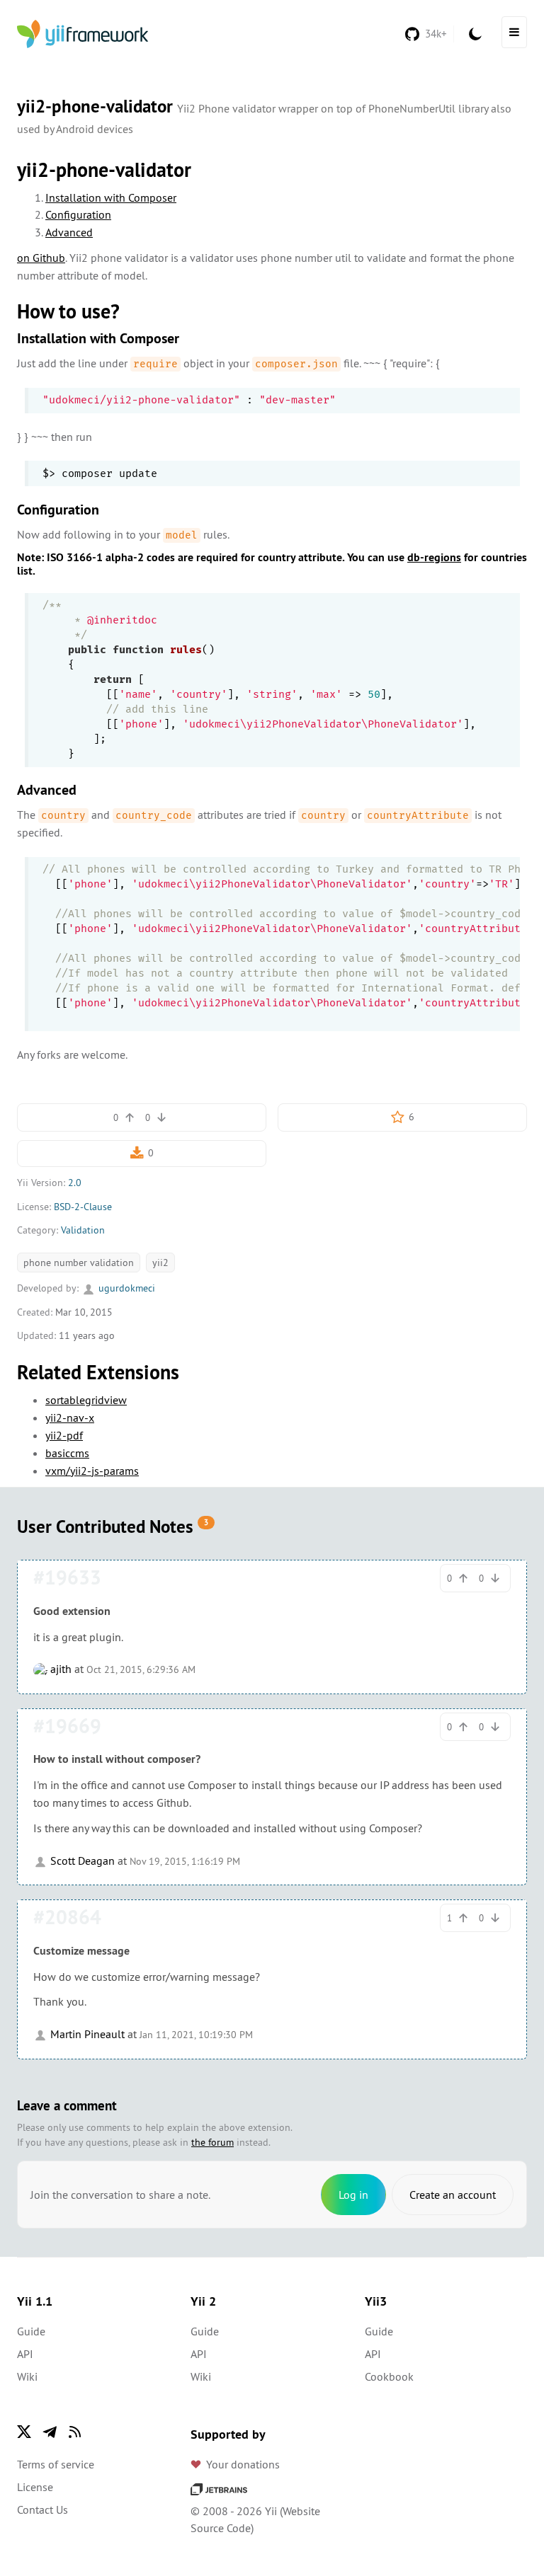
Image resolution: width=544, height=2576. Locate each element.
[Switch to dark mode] (475, 34)
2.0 (75, 1183)
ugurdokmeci (125, 1288)
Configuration (78, 214)
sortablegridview (86, 1400)
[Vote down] (161, 1117)
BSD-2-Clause (83, 1207)
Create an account (453, 2195)
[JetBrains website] (219, 2488)
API (25, 2354)
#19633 (67, 1577)
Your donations (243, 2464)
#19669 (67, 1726)
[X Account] (24, 2432)
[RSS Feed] (75, 2432)
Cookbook (389, 2376)
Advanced (69, 232)
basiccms (67, 1453)
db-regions (434, 557)
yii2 (160, 1263)
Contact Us (42, 2509)
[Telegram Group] (50, 2432)
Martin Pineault (86, 2034)
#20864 (67, 1917)
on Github (41, 258)
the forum (212, 2142)
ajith (59, 1669)
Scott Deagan (81, 1861)
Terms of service (56, 2464)
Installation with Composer (111, 197)
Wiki (27, 2376)
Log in (353, 2195)
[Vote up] (130, 1117)
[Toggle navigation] (514, 32)
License (35, 2487)
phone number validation (79, 1263)
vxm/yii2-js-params (92, 1471)
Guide (31, 2331)
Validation (83, 1230)
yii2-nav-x (70, 1418)
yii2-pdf (64, 1435)
